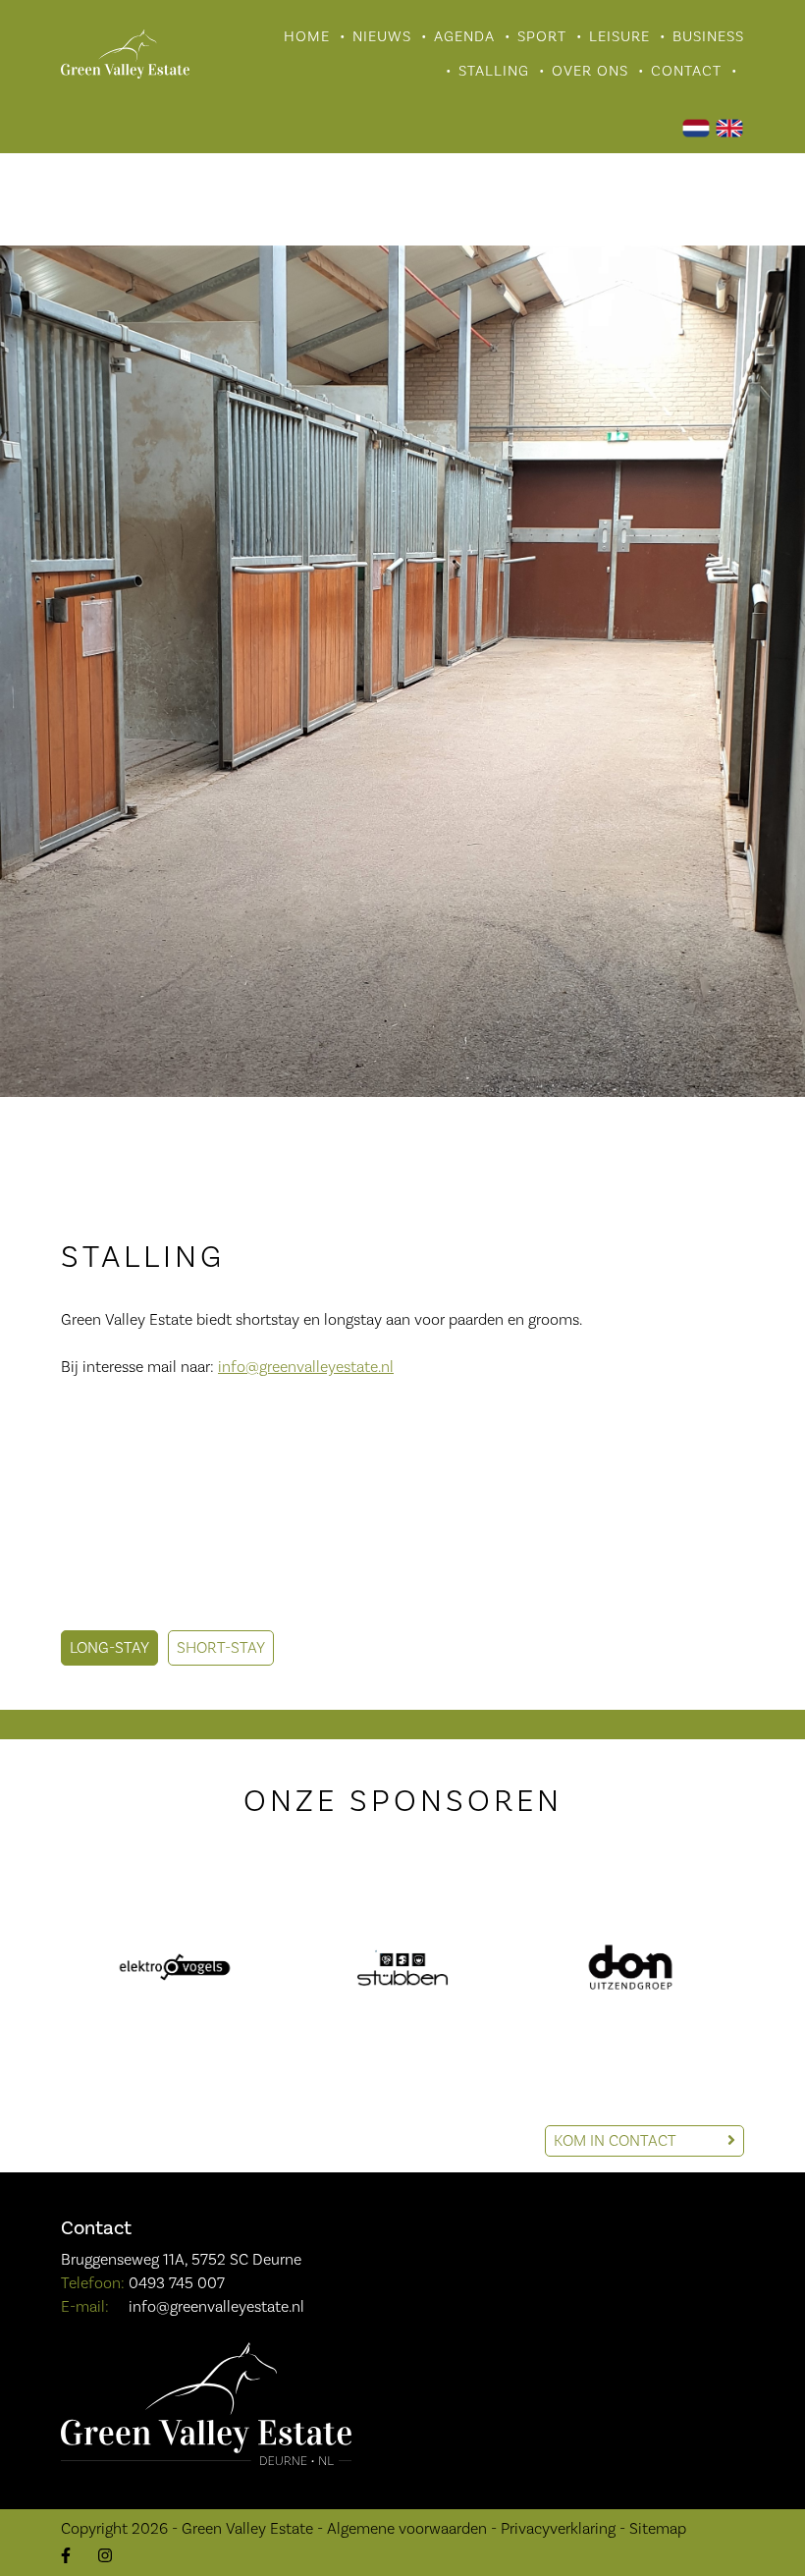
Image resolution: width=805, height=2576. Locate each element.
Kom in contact (617, 2141)
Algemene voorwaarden (407, 2529)
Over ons (590, 71)
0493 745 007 (177, 2283)
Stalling (494, 71)
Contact (686, 71)
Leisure (619, 37)
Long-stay (109, 1648)
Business (708, 37)
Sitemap (658, 2529)
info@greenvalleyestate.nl (216, 2307)
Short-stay (221, 1648)
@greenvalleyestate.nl (320, 1367)
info (232, 1367)
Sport (542, 37)
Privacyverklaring (558, 2529)
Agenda (464, 37)
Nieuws (382, 37)
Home (307, 37)
